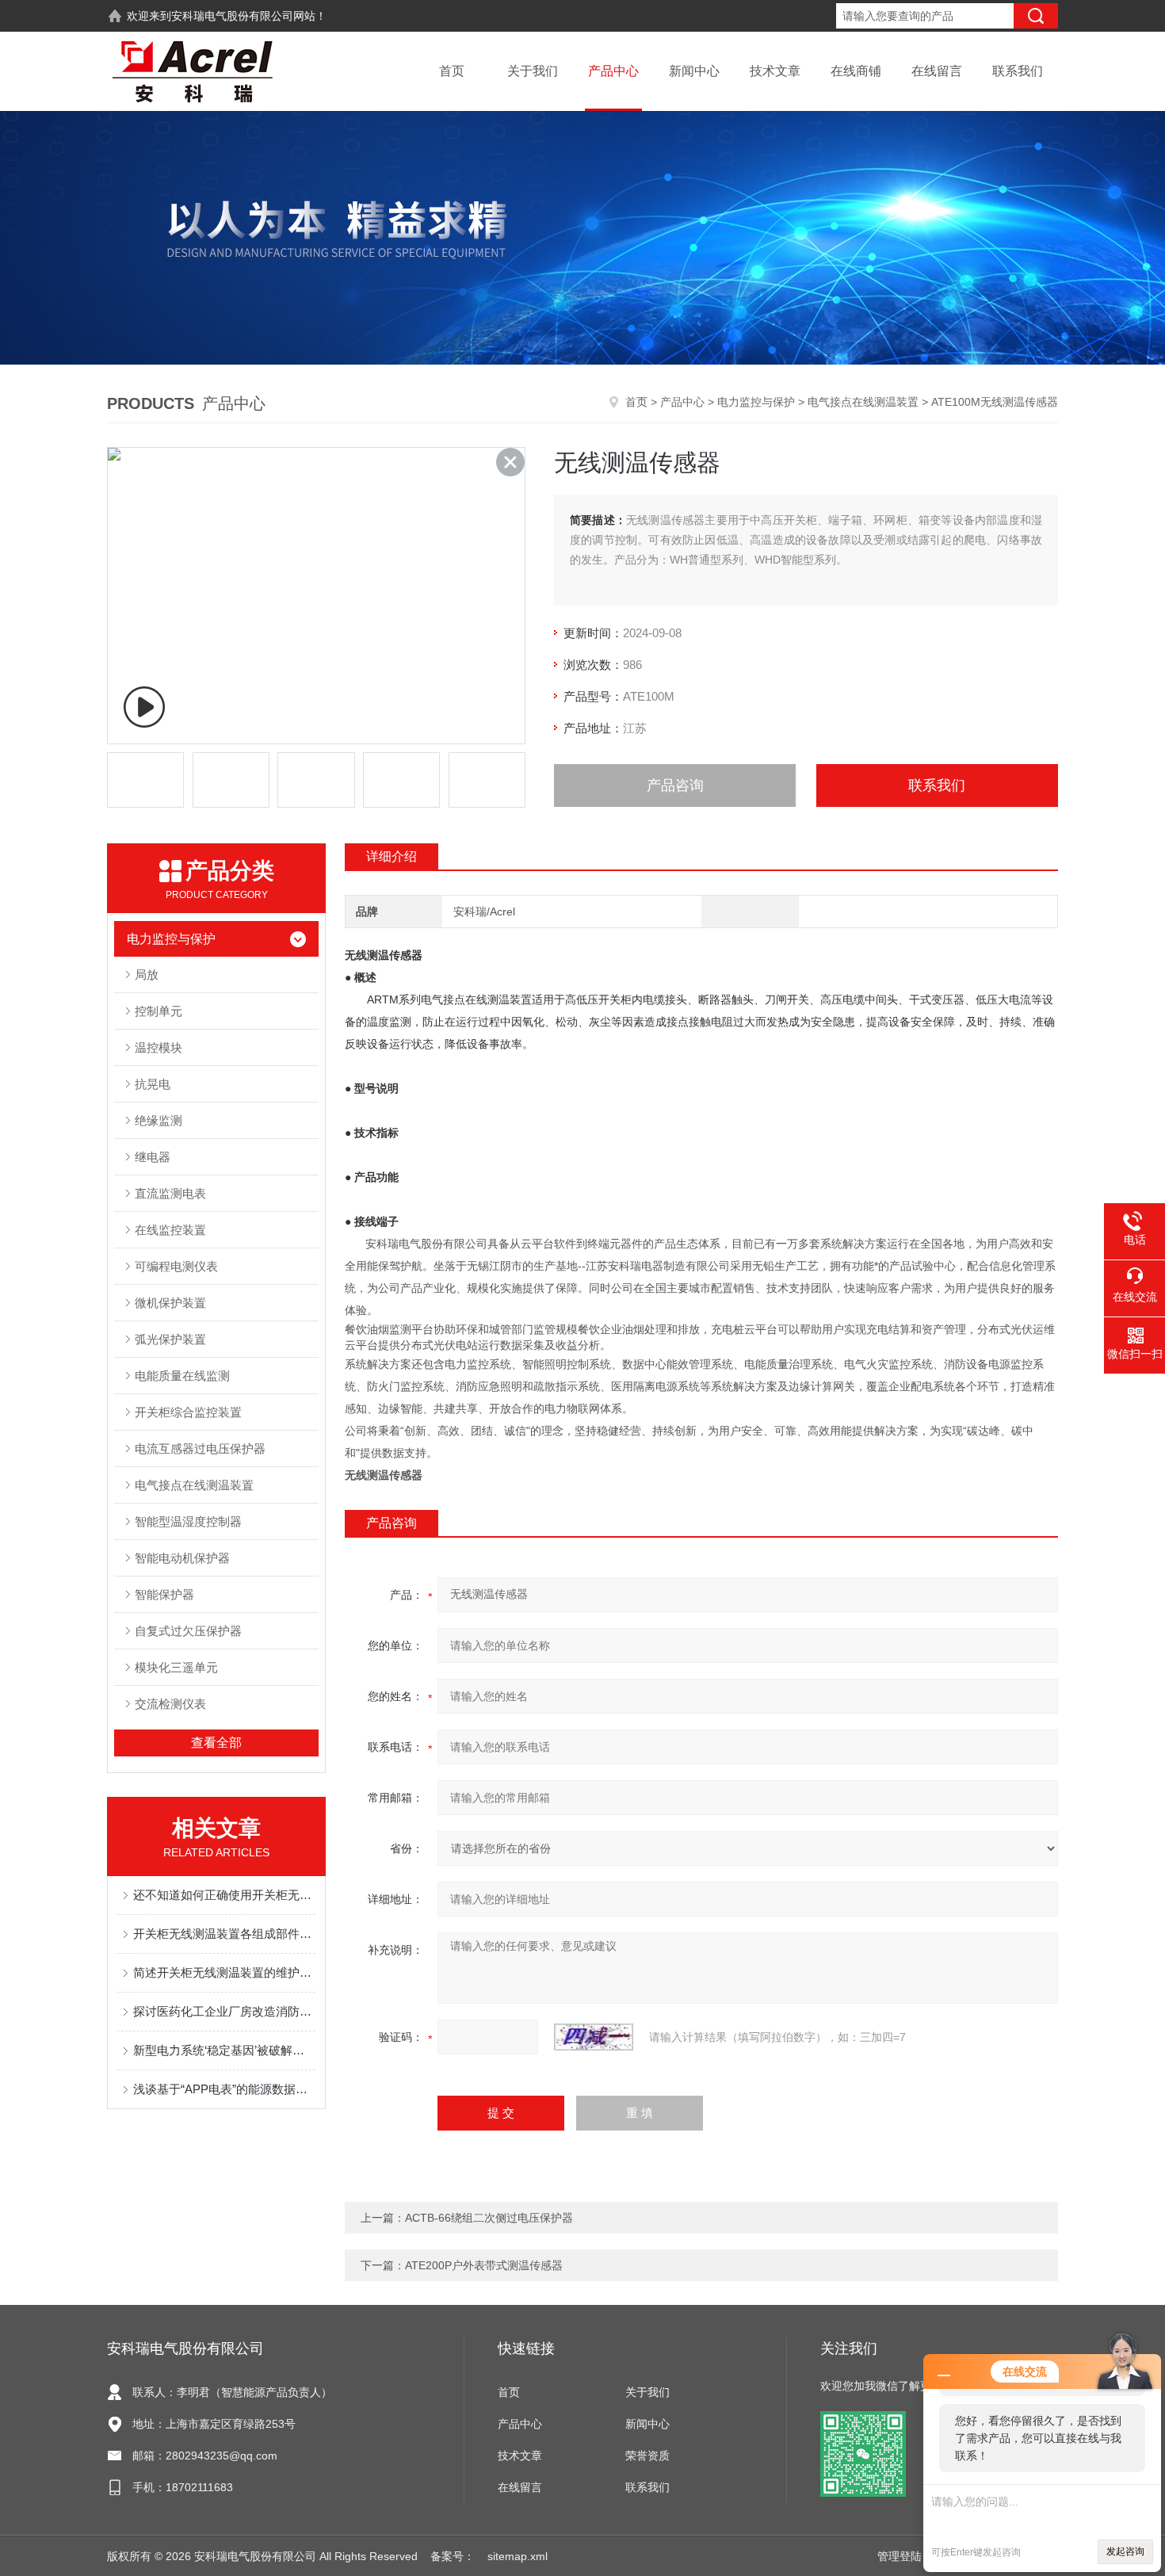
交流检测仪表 (170, 1704)
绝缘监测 (159, 1120)
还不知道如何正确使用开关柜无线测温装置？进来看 (224, 1895)
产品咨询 (675, 785)
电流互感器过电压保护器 (200, 1449)
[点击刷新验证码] (594, 2037)
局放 (147, 975)
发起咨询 (1125, 2551)
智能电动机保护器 (182, 1558)
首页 (452, 71)
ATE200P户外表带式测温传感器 (484, 2265)
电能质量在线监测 (182, 1376)
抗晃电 (153, 1084)
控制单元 (159, 1011)
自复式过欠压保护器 (188, 1631)
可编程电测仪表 (176, 1266)
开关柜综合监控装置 (188, 1412)
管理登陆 (900, 2556)
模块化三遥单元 (176, 1667)
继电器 (153, 1157)
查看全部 (216, 1743)
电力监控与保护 (756, 402)
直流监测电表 (170, 1193)
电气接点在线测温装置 (863, 402)
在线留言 (937, 71)
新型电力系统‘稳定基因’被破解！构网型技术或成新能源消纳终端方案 (224, 2050)
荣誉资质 (647, 2456)
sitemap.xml (518, 2556)
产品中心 (613, 71)
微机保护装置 (170, 1303)
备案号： (453, 2556)
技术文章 (775, 71)
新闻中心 (694, 71)
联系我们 (1018, 71)
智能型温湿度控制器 (188, 1521)
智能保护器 (164, 1594)
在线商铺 (856, 71)
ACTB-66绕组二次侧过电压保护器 (489, 2218)
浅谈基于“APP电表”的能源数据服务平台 (224, 2089)
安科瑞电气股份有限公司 (232, 16)
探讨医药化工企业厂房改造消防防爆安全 (224, 2011)
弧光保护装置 (170, 1339)
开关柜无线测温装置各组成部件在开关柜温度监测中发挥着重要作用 (224, 1934)
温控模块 (159, 1047)
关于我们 (533, 71)
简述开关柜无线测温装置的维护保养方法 (224, 1972)
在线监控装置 (170, 1230)
